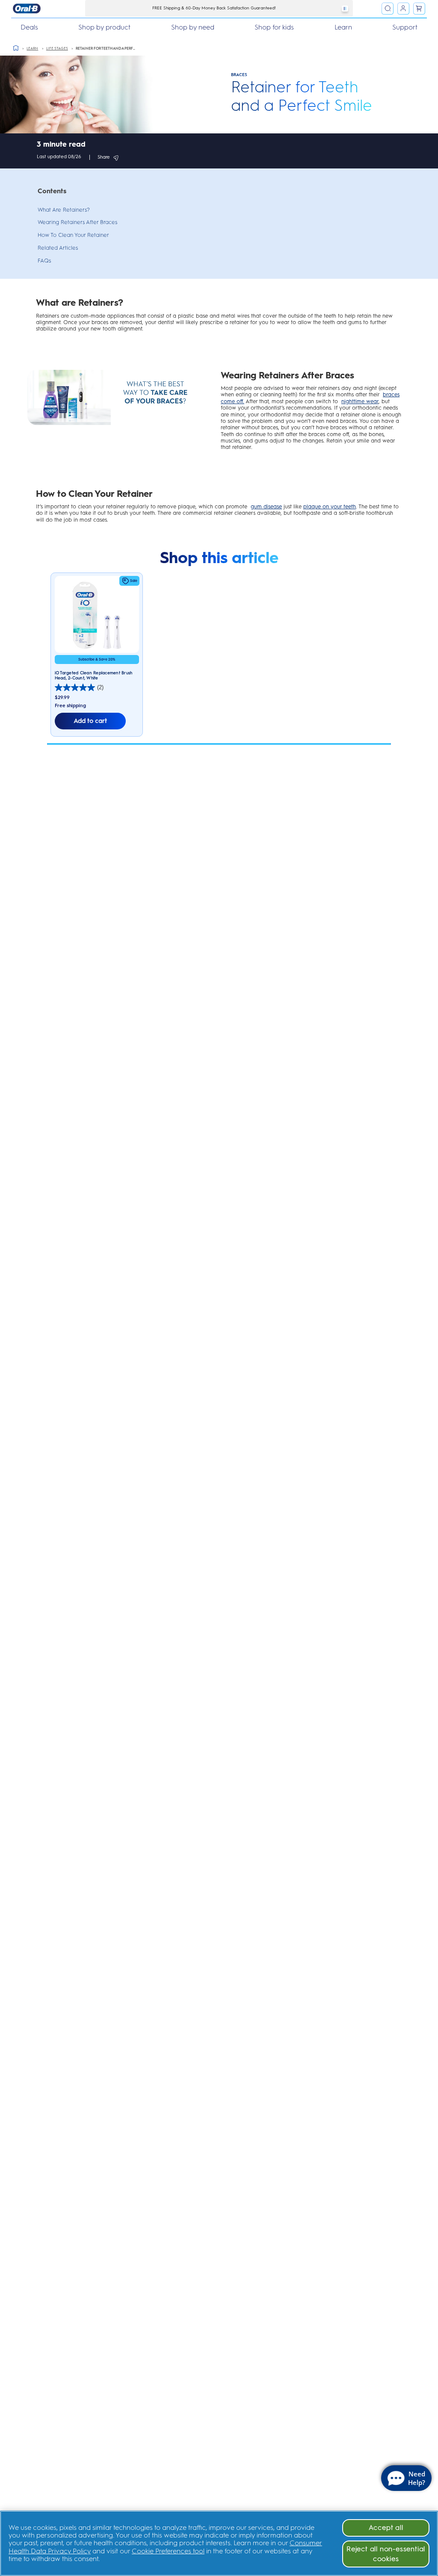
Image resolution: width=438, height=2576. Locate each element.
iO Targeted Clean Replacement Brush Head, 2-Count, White (94, 675)
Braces (239, 75)
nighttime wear (360, 401)
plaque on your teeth (330, 506)
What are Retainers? (64, 210)
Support (405, 27)
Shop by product (104, 27)
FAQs (44, 261)
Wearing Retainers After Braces (77, 222)
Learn (343, 27)
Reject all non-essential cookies (386, 2554)
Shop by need (193, 27)
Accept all (386, 2527)
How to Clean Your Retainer (73, 235)
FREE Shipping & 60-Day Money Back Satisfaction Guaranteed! (214, 8)
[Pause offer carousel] (345, 9)
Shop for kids (274, 27)
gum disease (266, 506)
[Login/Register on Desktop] (403, 9)
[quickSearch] (388, 9)
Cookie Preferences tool (168, 2551)
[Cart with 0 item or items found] (419, 9)
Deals (29, 27)
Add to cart (90, 721)
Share (104, 157)
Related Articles (58, 248)
